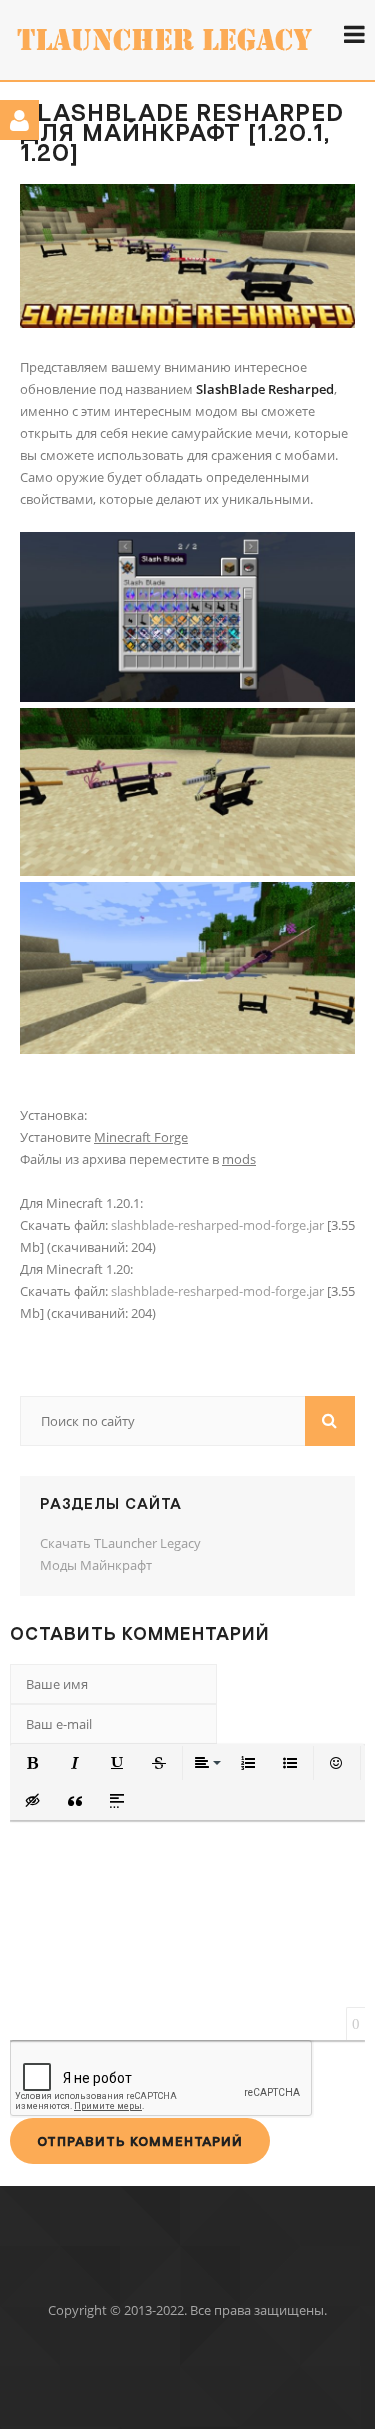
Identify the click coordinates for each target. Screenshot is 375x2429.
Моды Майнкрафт (96, 1565)
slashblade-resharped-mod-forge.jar (217, 1225)
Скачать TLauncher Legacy (120, 1543)
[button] (33, 1763)
